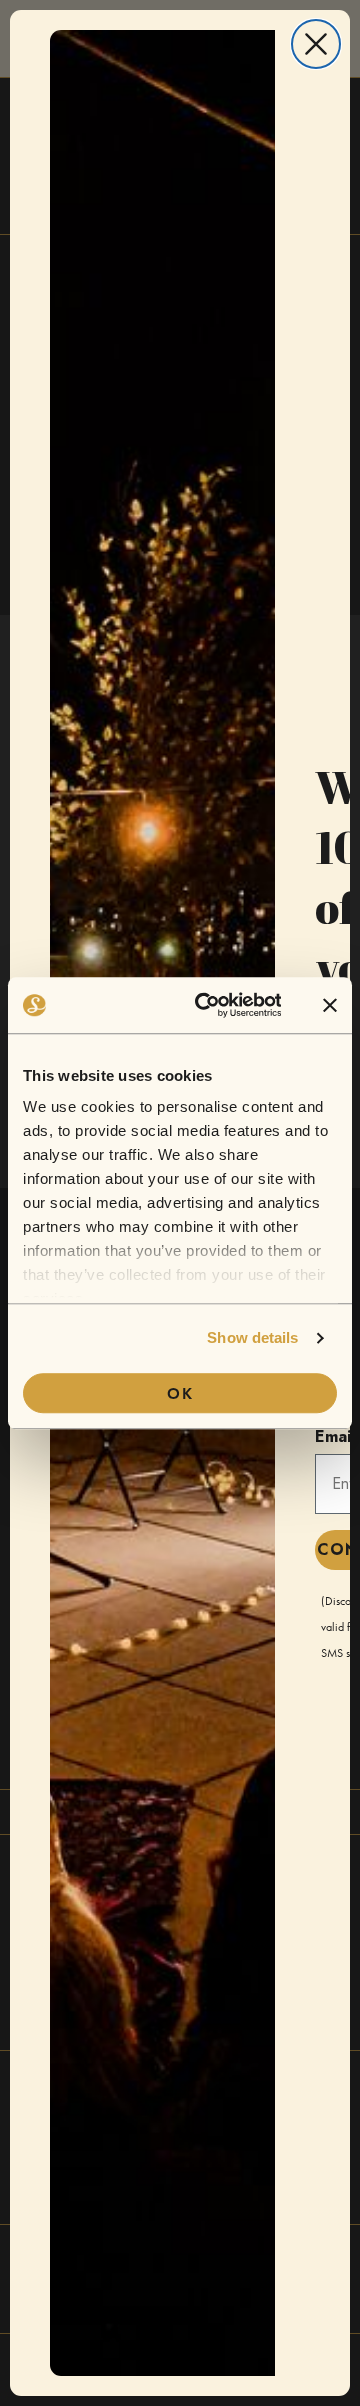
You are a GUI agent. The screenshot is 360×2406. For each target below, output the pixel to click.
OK (180, 1393)
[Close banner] (330, 1005)
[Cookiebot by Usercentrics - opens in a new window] (207, 1005)
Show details (252, 1337)
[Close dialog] (316, 44)
